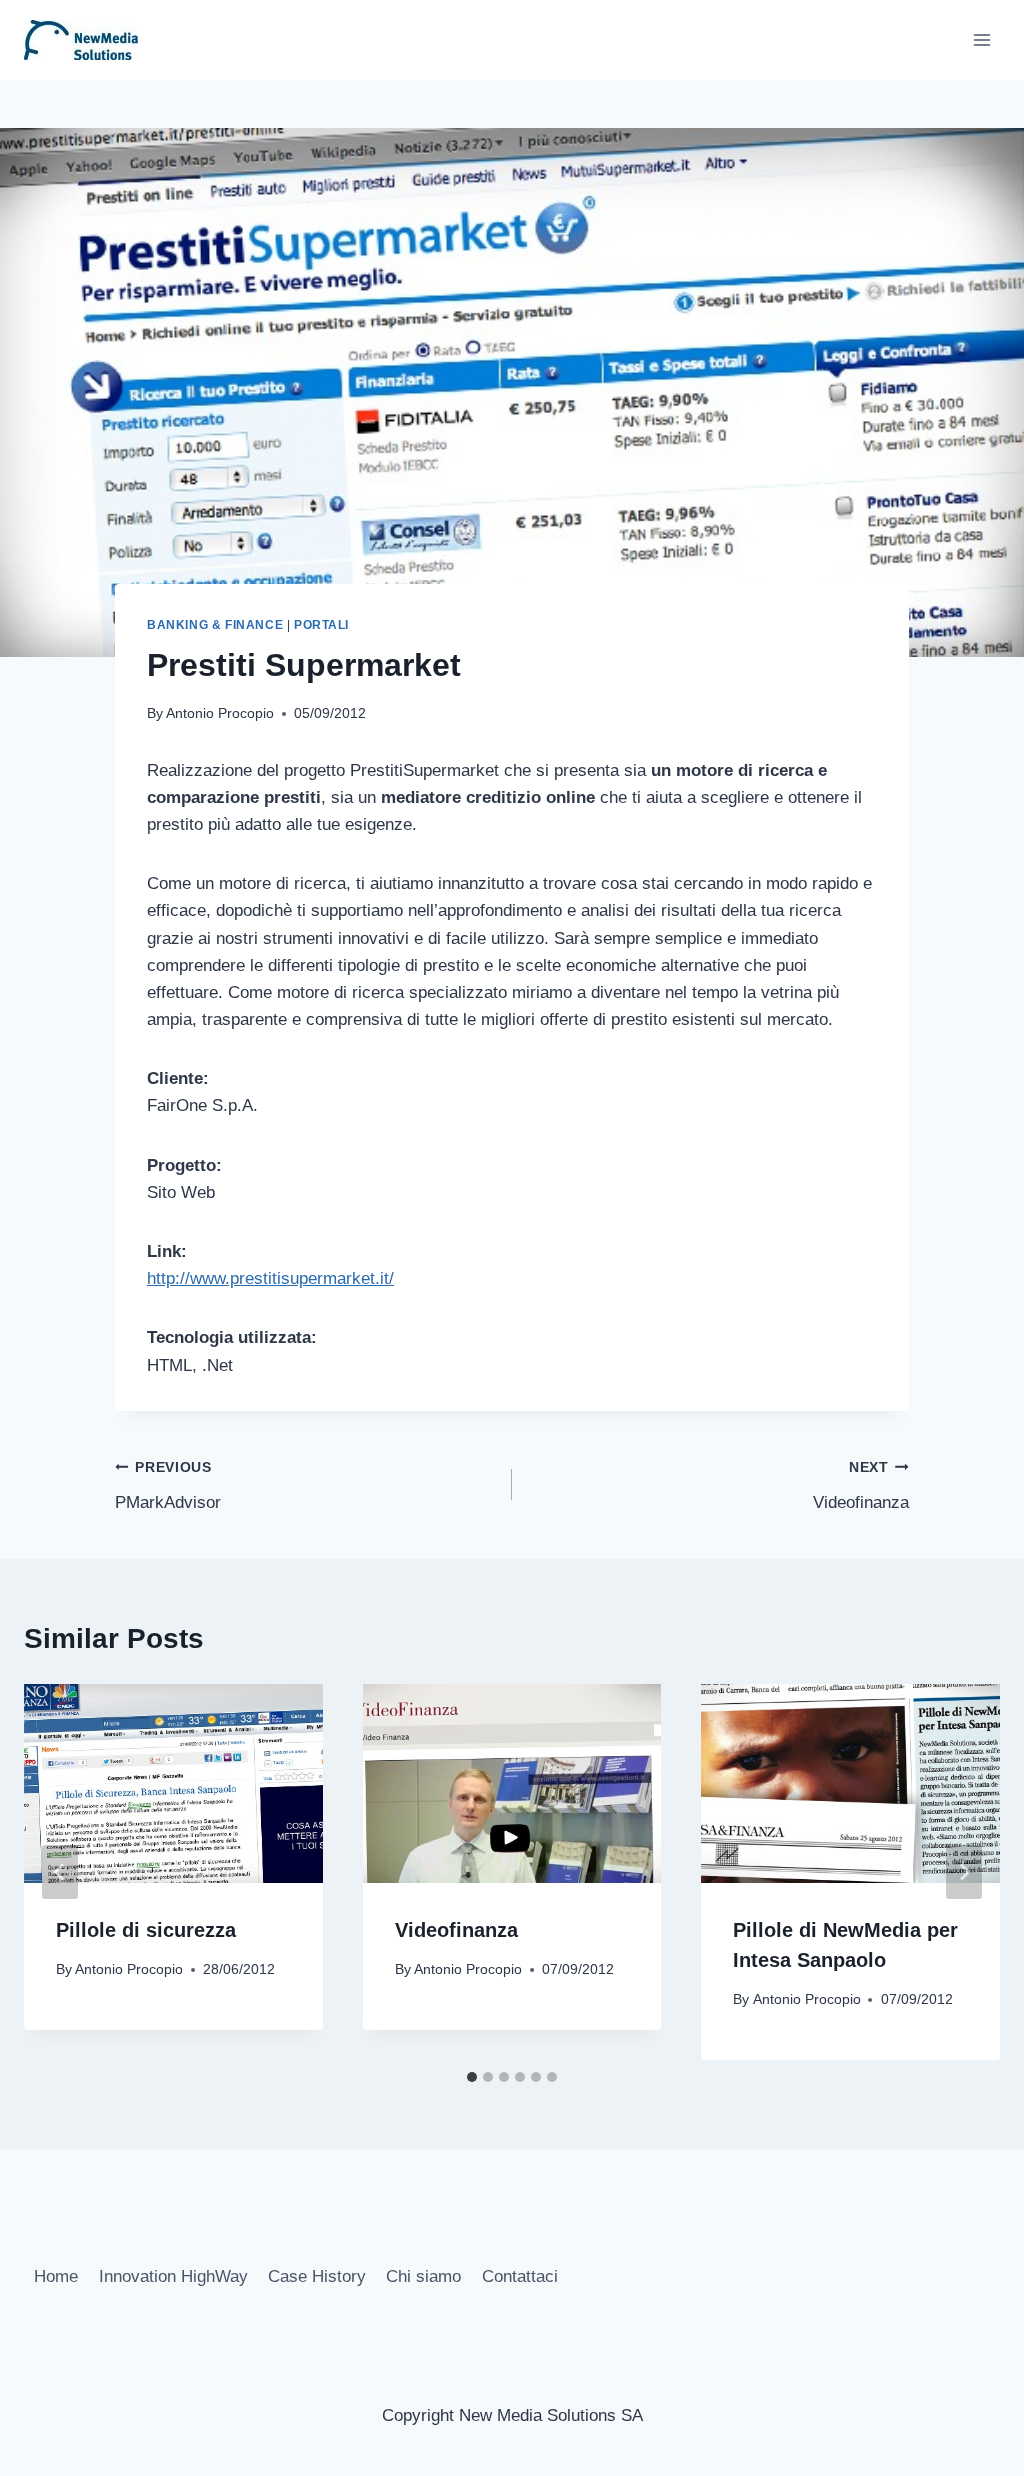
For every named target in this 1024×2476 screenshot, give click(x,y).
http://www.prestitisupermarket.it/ (270, 1278)
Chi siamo (423, 2276)
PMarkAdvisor (168, 1486)
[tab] (472, 2077)
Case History (317, 2276)
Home (56, 2276)
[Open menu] (981, 39)
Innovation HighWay (173, 2276)
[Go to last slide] (60, 1872)
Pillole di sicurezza (146, 1930)
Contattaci (520, 2276)
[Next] (964, 1872)
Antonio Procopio (220, 713)
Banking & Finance (215, 625)
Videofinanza (861, 1486)
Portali (321, 625)
